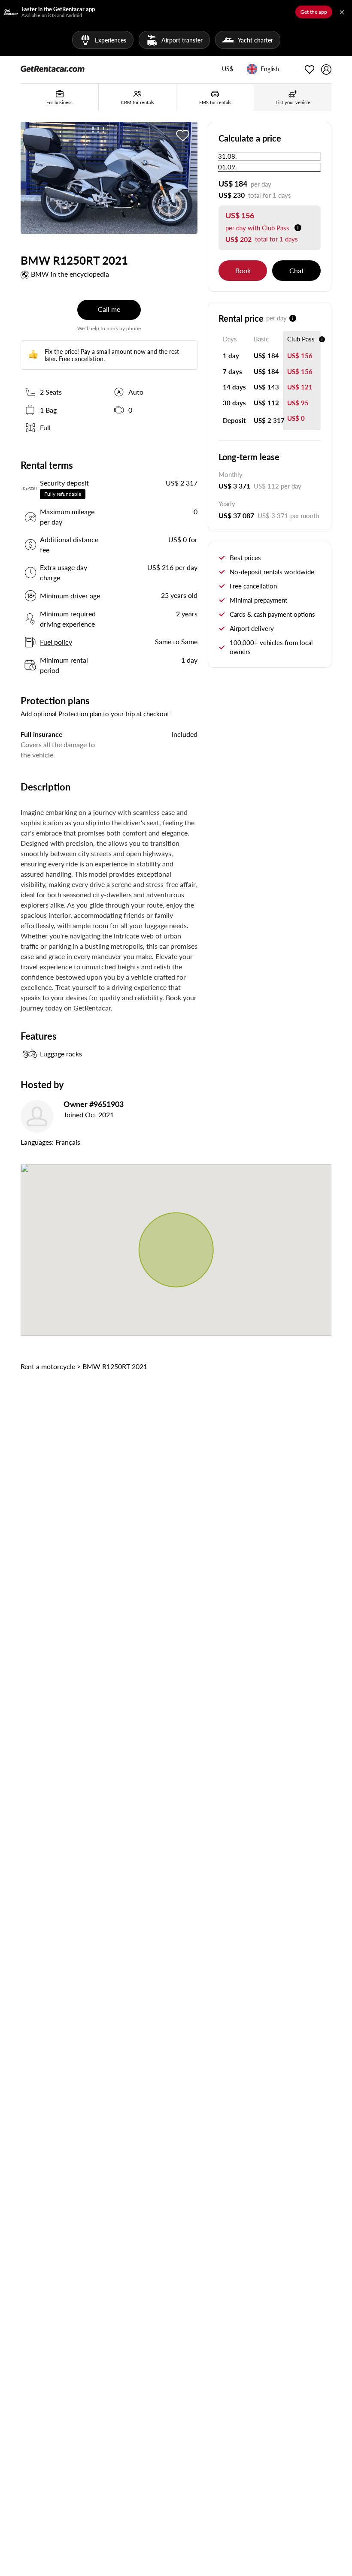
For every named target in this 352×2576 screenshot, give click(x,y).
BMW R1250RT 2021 (115, 1366)
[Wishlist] (310, 69)
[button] (228, 69)
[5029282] (183, 135)
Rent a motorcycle (48, 1366)
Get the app (314, 12)
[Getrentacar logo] (53, 68)
